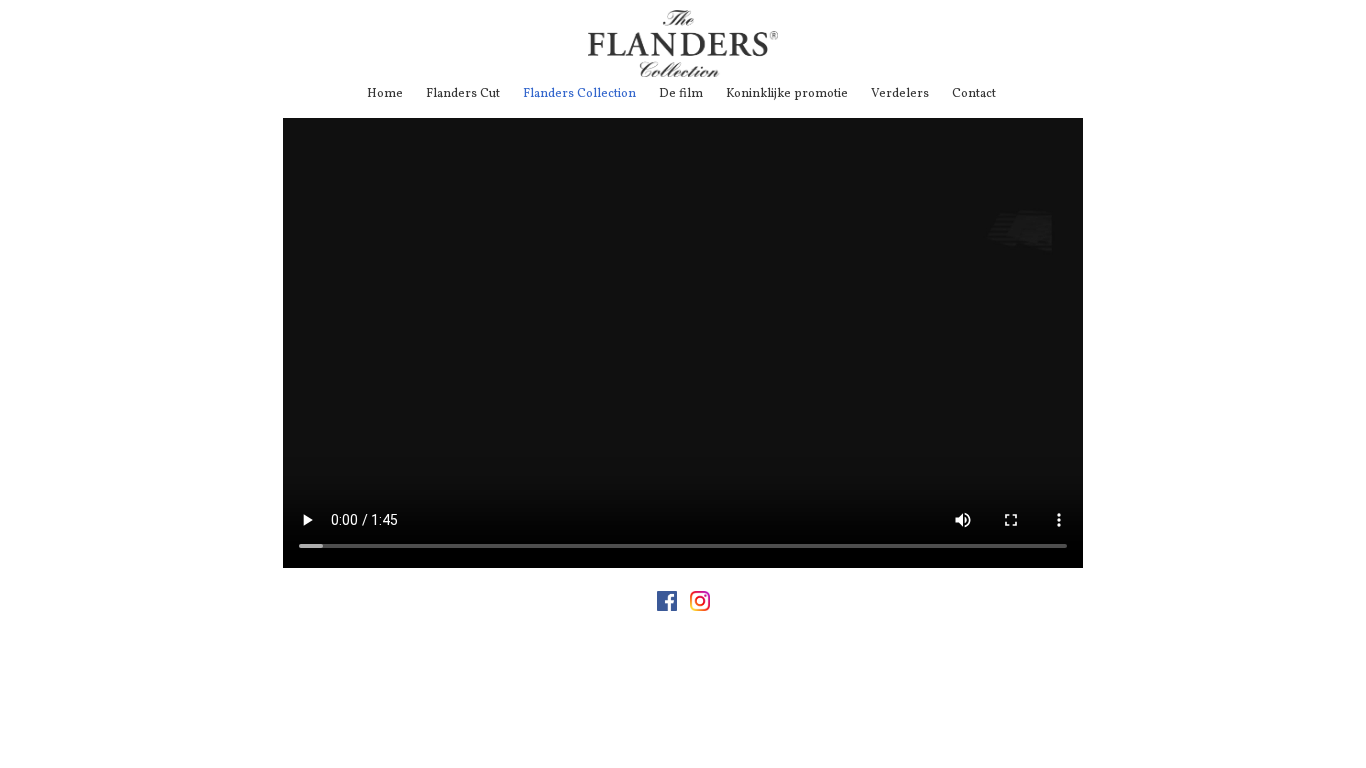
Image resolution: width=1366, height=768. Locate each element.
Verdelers (900, 94)
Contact (974, 94)
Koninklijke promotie (787, 94)
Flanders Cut (463, 94)
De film (681, 94)
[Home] (683, 73)
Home (385, 94)
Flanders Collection (579, 94)
